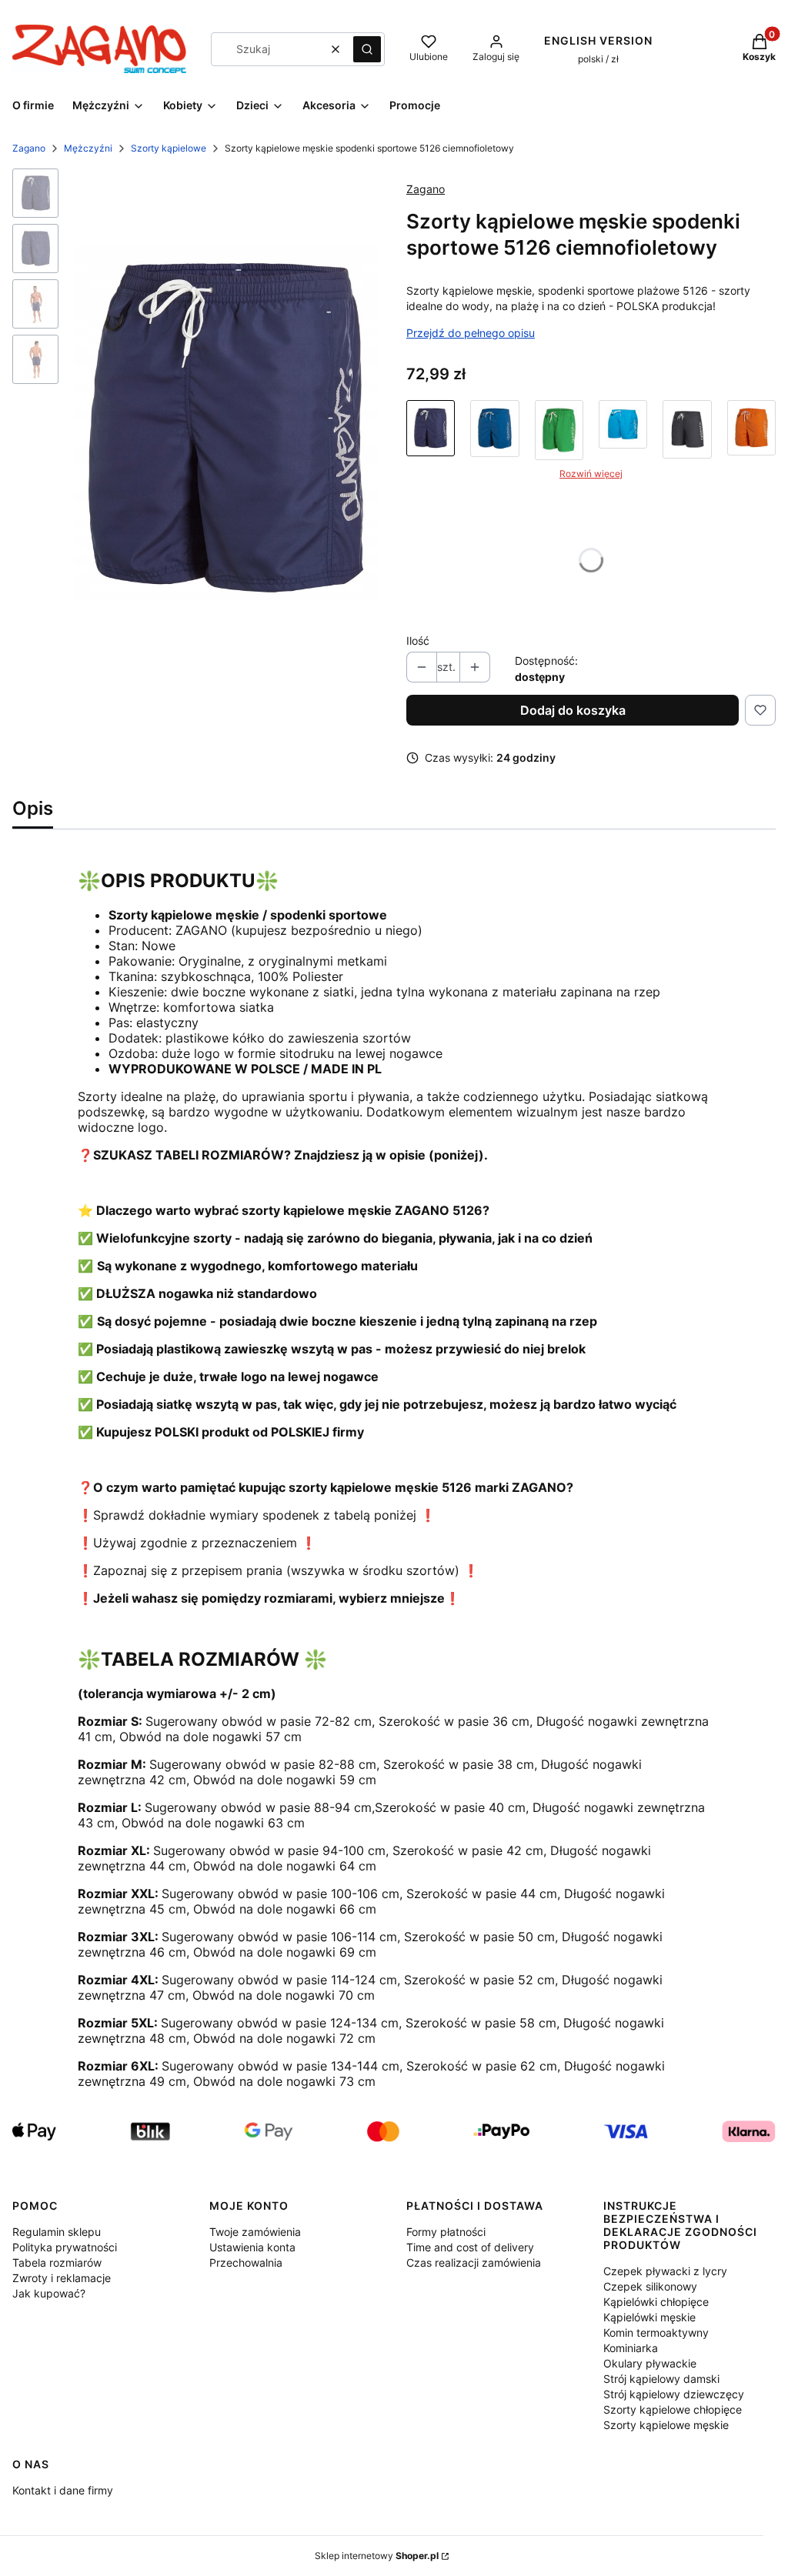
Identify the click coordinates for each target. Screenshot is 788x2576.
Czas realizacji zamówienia (474, 2262)
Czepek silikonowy (650, 2286)
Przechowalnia (246, 2262)
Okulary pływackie (650, 2363)
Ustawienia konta (252, 2247)
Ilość (418, 641)
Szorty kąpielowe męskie (666, 2425)
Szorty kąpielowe (169, 148)
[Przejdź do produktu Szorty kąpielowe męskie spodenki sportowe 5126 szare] (687, 430)
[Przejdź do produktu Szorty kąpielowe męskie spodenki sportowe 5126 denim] (494, 430)
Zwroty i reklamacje (62, 2278)
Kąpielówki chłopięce (656, 2302)
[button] (367, 49)
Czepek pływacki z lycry (665, 2271)
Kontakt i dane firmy (63, 2490)
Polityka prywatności (65, 2247)
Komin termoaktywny (656, 2332)
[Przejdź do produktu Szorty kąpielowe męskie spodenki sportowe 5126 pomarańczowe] (751, 430)
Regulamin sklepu (57, 2232)
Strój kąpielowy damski (661, 2379)
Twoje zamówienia (255, 2232)
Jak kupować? (49, 2293)
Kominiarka (631, 2348)
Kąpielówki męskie (649, 2317)
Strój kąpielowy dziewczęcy (674, 2394)
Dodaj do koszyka (573, 710)
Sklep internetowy (377, 2556)
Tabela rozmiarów (57, 2262)
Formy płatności (446, 2232)
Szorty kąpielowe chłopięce (673, 2409)
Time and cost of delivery (470, 2247)
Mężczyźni (88, 148)
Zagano (29, 148)
